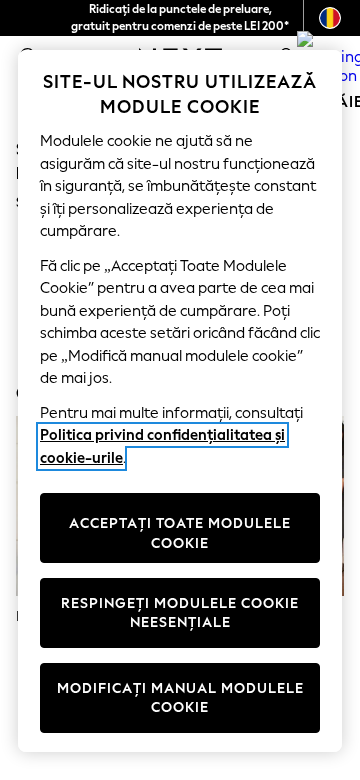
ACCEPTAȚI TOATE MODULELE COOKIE (180, 533)
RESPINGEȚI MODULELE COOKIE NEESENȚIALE (180, 613)
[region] (180, 401)
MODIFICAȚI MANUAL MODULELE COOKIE (180, 698)
